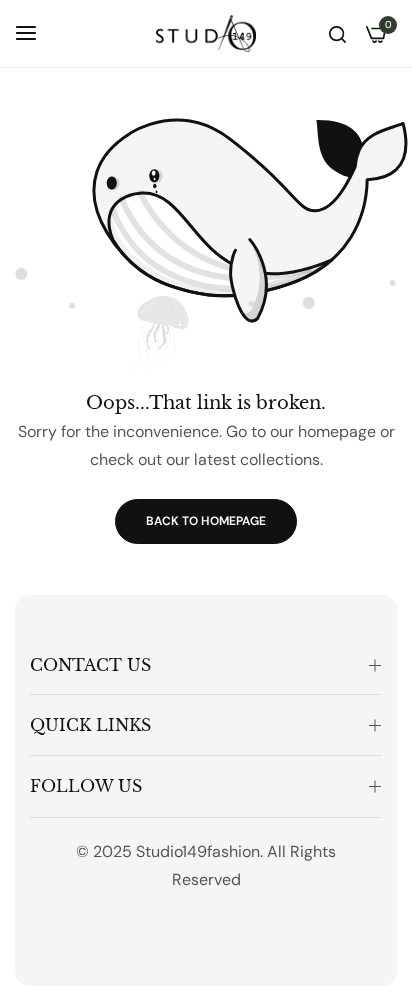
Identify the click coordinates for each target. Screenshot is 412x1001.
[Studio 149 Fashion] (206, 33)
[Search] (337, 33)
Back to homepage (206, 521)
